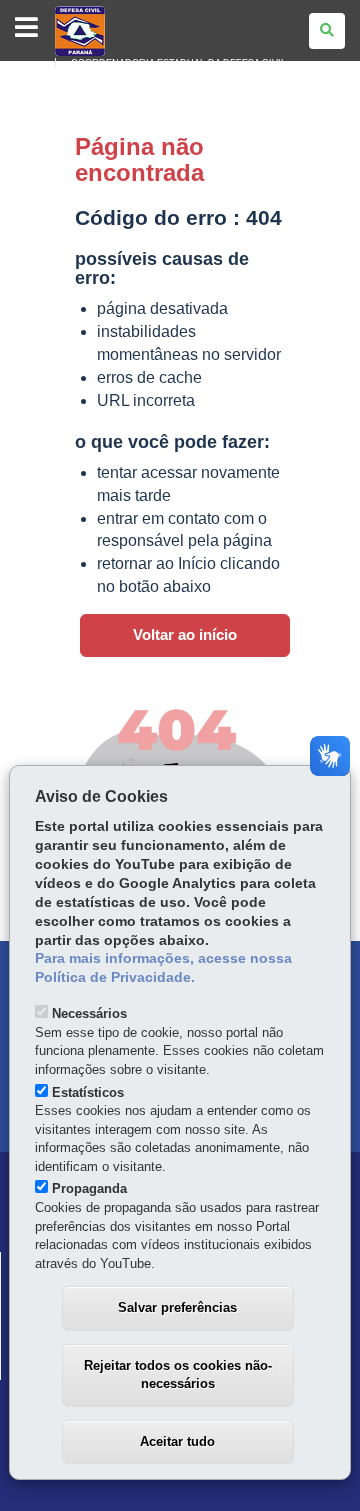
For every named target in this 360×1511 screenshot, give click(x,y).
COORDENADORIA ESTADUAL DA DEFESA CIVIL (178, 63)
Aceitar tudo (177, 1441)
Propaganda (89, 1188)
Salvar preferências (177, 1307)
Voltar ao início (185, 635)
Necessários (89, 1013)
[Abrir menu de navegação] (26, 28)
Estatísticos (88, 1092)
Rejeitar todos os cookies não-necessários (178, 1375)
